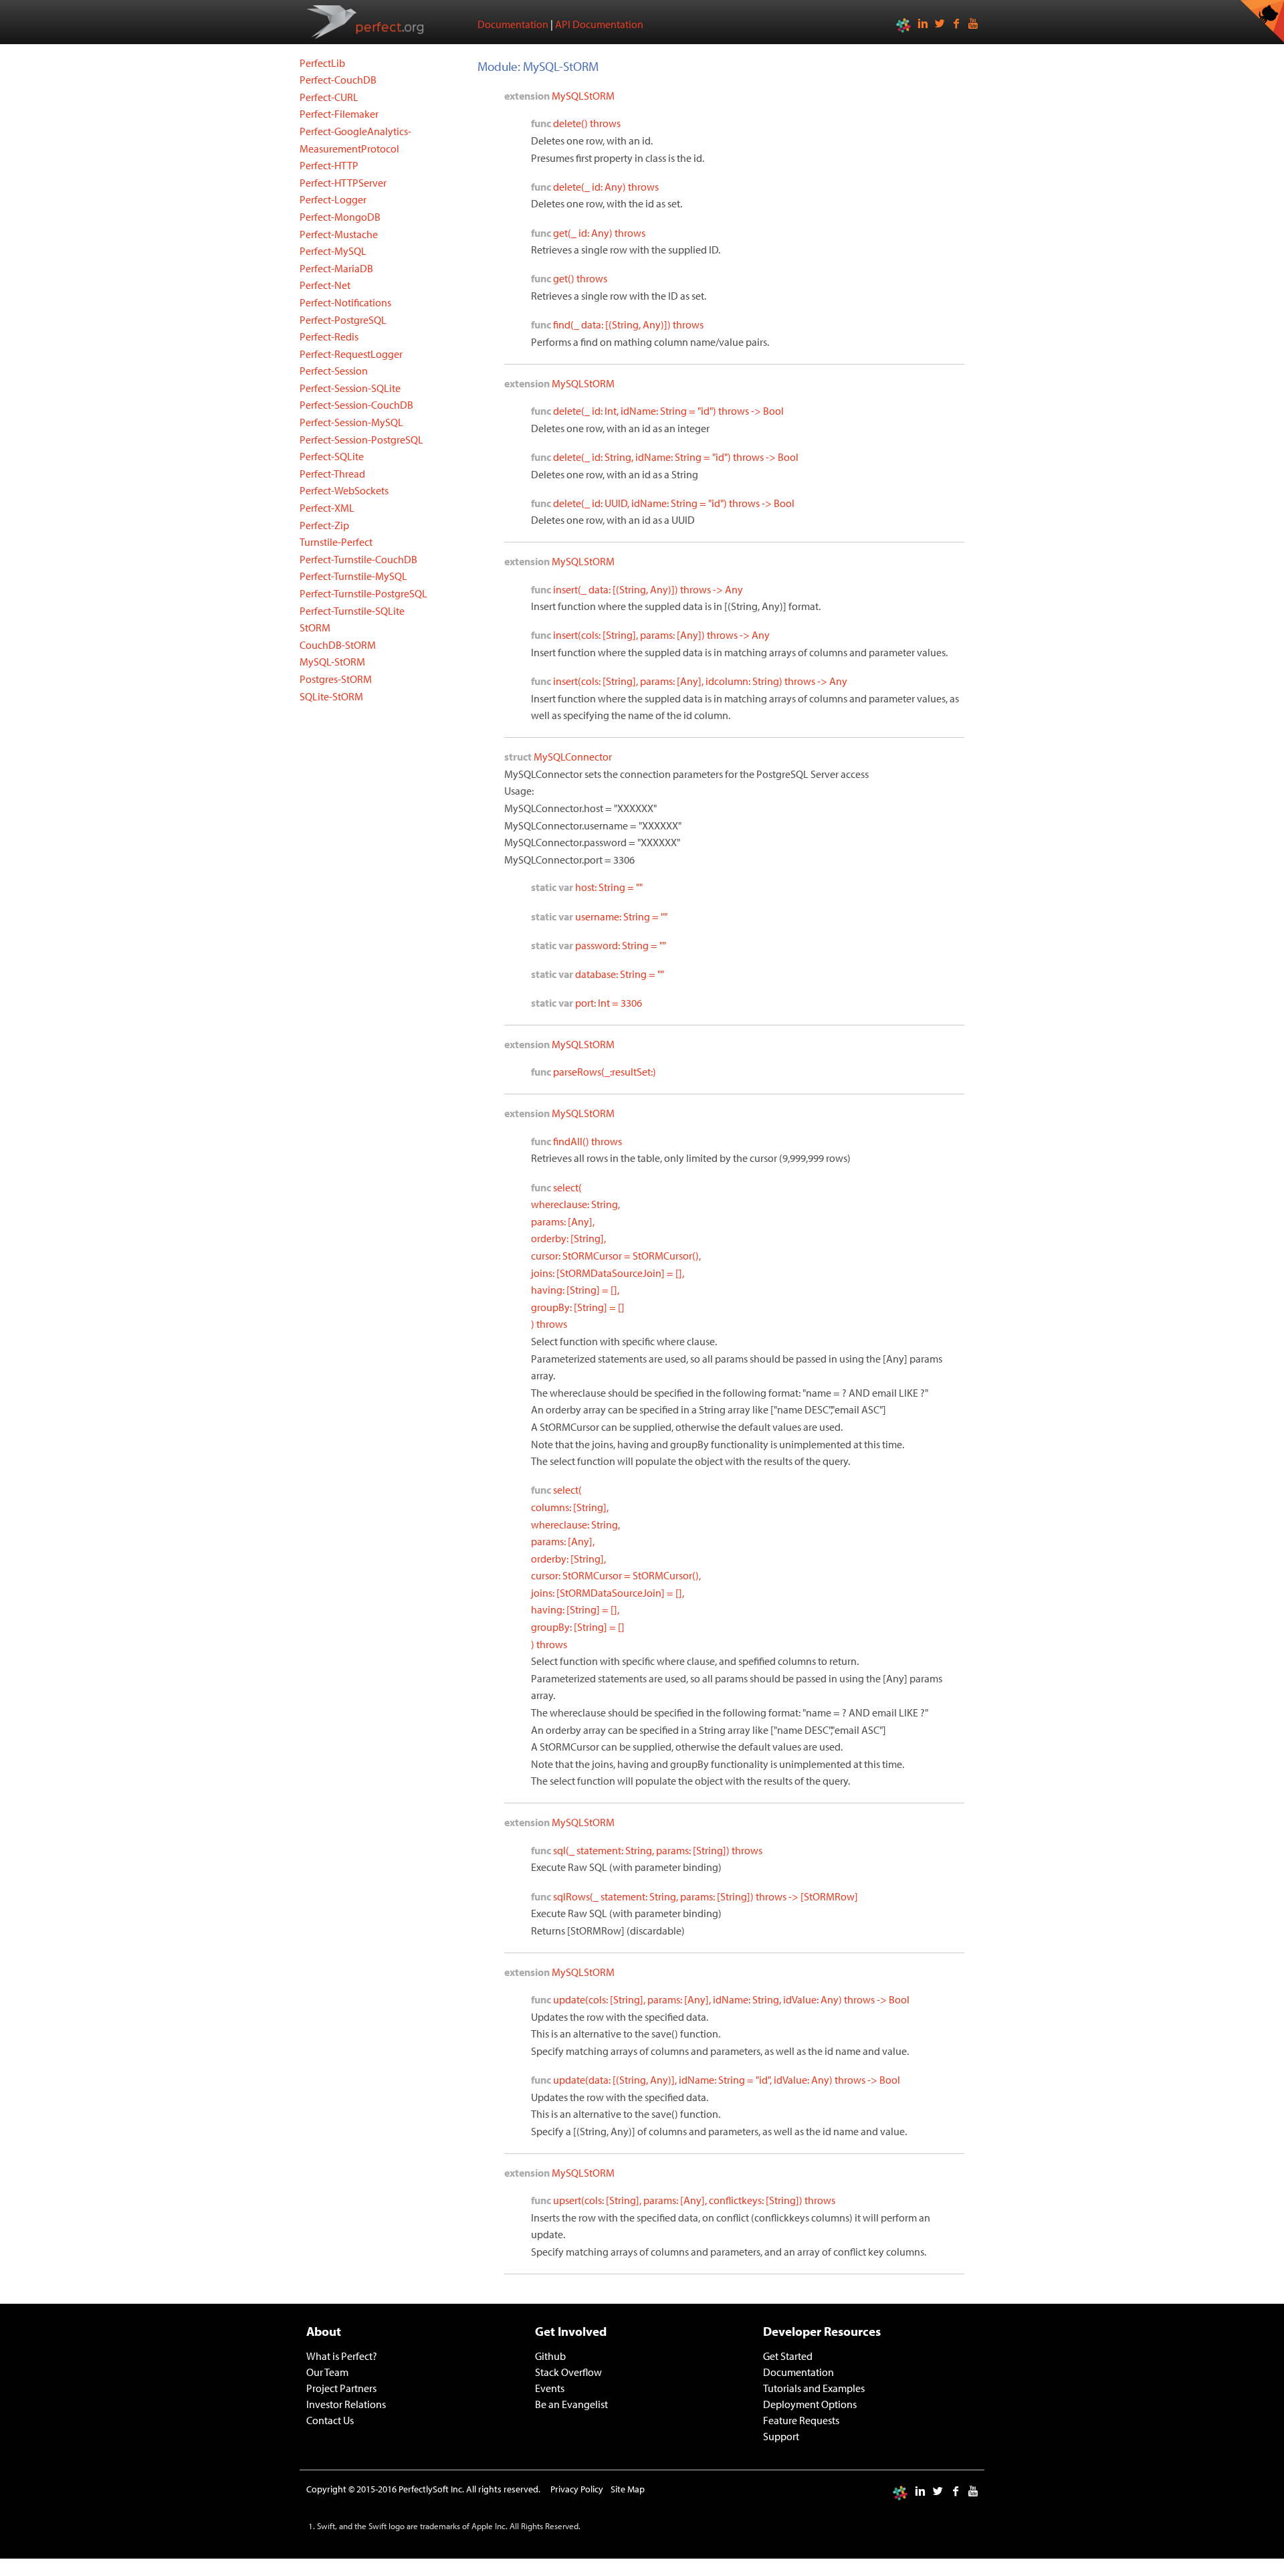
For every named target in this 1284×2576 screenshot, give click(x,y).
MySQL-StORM (332, 662)
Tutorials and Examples (814, 2388)
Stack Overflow (568, 2372)
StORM (315, 627)
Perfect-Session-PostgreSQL (361, 439)
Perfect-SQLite (332, 456)
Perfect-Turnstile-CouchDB (358, 559)
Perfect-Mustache (339, 234)
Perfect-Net (325, 285)
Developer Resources (822, 2331)
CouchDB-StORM (338, 645)
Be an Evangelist (571, 2404)
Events (550, 2388)
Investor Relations (346, 2404)
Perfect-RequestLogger (351, 354)
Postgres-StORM (336, 679)
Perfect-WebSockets (344, 490)
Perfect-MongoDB (340, 217)
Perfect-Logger (333, 199)
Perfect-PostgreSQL (343, 320)
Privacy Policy (577, 2489)
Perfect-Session (334, 371)
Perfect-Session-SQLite (350, 388)
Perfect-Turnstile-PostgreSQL (363, 593)
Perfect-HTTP (329, 165)
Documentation (513, 24)
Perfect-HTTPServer (343, 183)
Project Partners (341, 2388)
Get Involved (571, 2331)
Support (781, 2436)
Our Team (327, 2372)
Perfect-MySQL (333, 251)
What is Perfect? (342, 2356)
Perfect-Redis (329, 336)
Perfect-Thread (332, 474)
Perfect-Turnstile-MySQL (353, 576)
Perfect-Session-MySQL (351, 422)
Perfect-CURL (329, 97)
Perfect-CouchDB (338, 80)
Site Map (628, 2489)
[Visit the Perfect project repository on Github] (1262, 21)
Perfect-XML (327, 508)
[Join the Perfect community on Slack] (903, 24)
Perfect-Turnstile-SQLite (352, 611)
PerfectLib (322, 63)
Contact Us (330, 2420)
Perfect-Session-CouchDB (356, 405)
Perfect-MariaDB (336, 268)
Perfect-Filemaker (339, 114)
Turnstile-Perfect (336, 542)
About (324, 2331)
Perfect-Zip (324, 525)
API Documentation (599, 24)
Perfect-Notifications (345, 302)
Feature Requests (801, 2420)
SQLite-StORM (331, 696)
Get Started (788, 2356)
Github (550, 2356)
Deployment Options (810, 2404)
